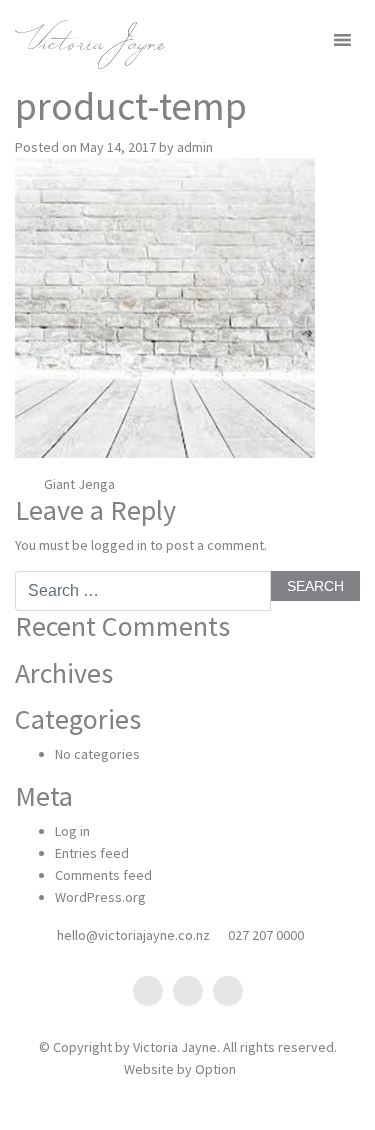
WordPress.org (100, 897)
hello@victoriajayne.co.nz (133, 935)
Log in (72, 831)
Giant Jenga (78, 484)
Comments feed (103, 875)
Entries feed (92, 853)
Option (215, 1069)
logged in (119, 545)
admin (195, 147)
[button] (308, 40)
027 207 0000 (266, 935)
